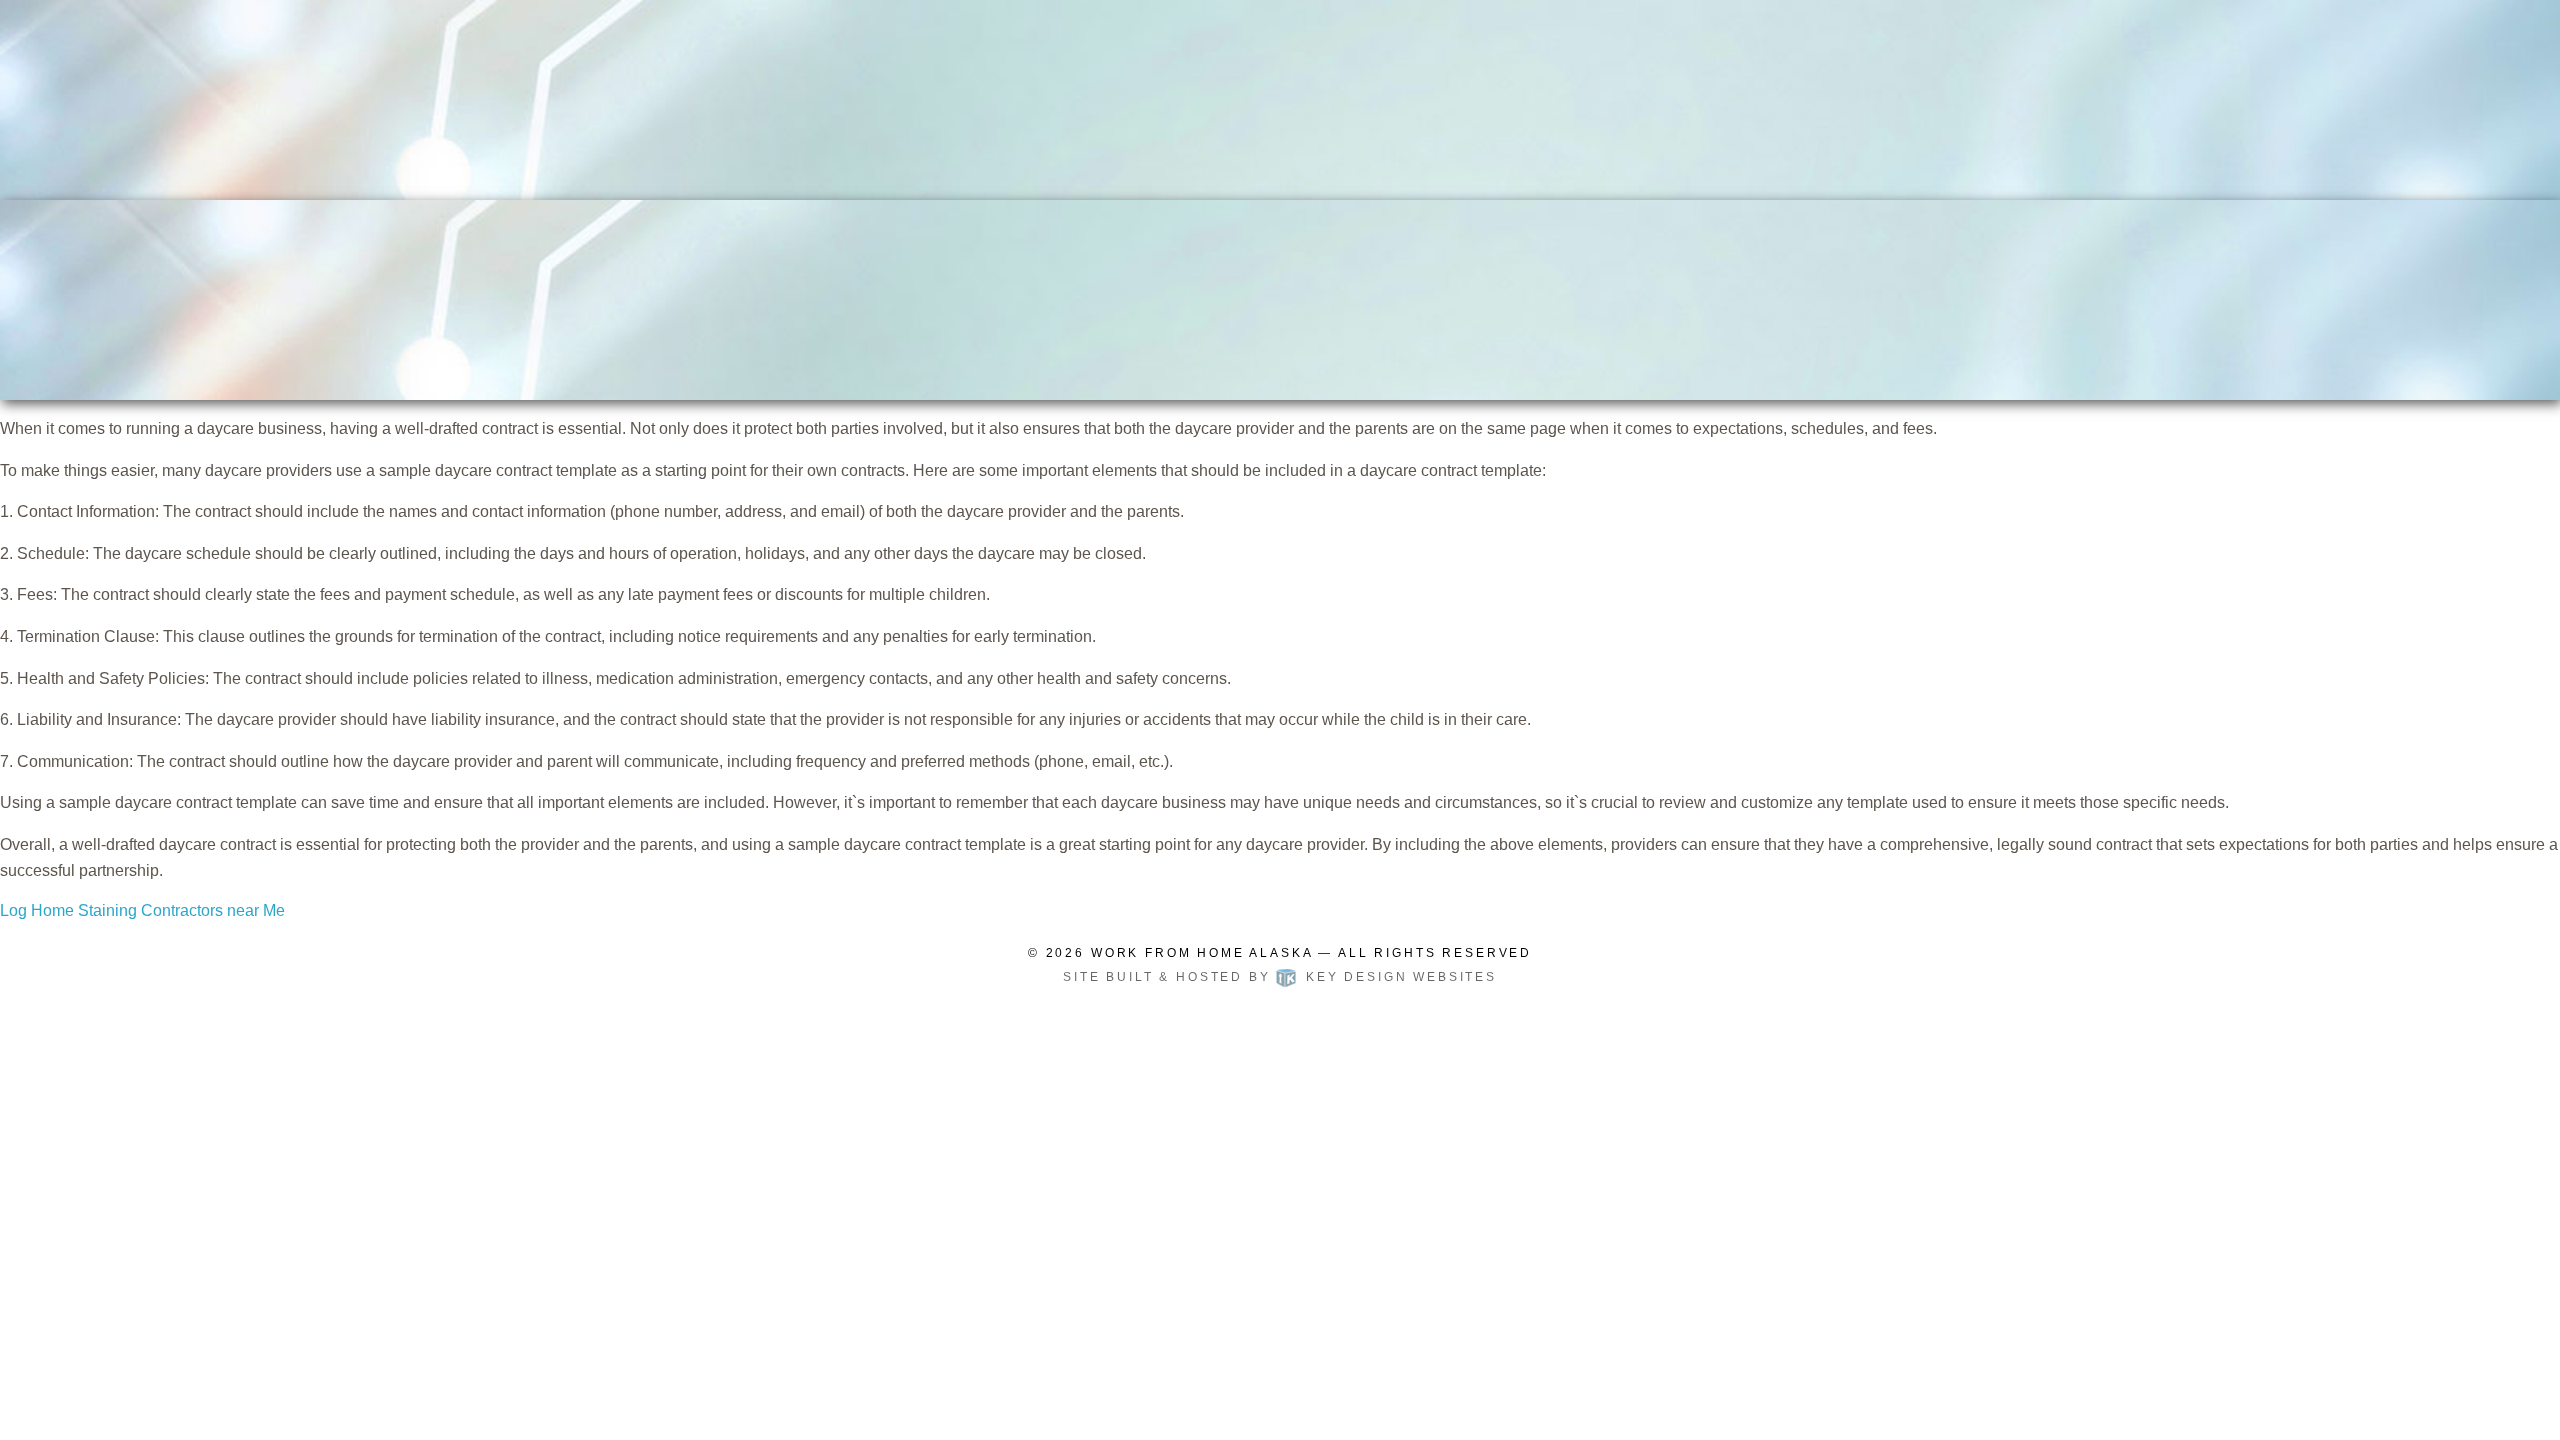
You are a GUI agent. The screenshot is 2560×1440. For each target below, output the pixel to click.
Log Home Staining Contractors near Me (142, 910)
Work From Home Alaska (1202, 953)
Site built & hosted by (1280, 977)
